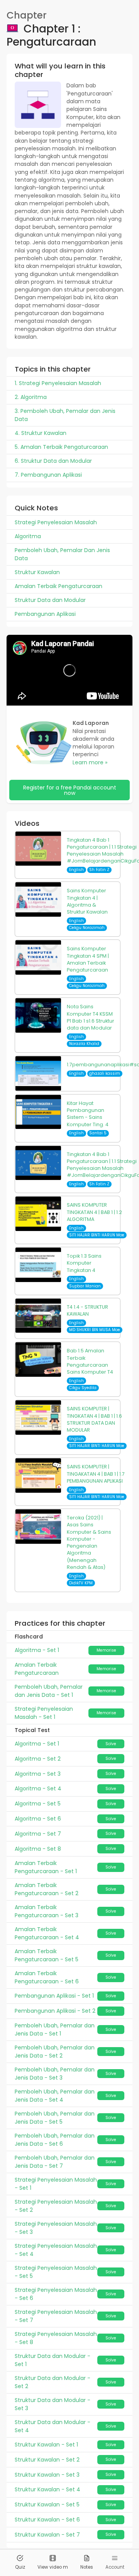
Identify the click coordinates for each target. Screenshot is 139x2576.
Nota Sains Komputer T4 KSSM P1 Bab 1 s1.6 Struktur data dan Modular (91, 1017)
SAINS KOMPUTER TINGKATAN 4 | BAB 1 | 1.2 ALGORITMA (94, 1212)
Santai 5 (98, 1133)
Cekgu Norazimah (87, 928)
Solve (111, 1744)
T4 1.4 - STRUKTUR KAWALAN (87, 1310)
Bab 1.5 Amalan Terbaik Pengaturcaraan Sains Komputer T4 (90, 1361)
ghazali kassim (105, 1073)
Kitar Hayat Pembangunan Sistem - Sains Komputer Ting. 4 (88, 1114)
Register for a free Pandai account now (70, 790)
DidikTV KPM (81, 1583)
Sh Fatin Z (99, 870)
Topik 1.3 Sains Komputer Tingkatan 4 (84, 1263)
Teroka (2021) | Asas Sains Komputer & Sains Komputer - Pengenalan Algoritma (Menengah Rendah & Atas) (89, 1542)
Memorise (106, 1650)
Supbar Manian (85, 1286)
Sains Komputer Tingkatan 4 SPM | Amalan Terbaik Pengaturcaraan (88, 959)
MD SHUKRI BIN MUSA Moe (95, 1330)
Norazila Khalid (84, 1044)
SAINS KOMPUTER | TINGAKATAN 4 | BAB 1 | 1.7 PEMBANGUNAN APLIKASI (96, 1474)
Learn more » (90, 762)
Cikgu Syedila (83, 1388)
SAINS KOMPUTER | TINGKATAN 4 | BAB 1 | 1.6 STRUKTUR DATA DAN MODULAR (94, 1419)
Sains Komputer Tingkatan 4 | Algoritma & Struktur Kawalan (87, 901)
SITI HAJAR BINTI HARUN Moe (97, 1235)
